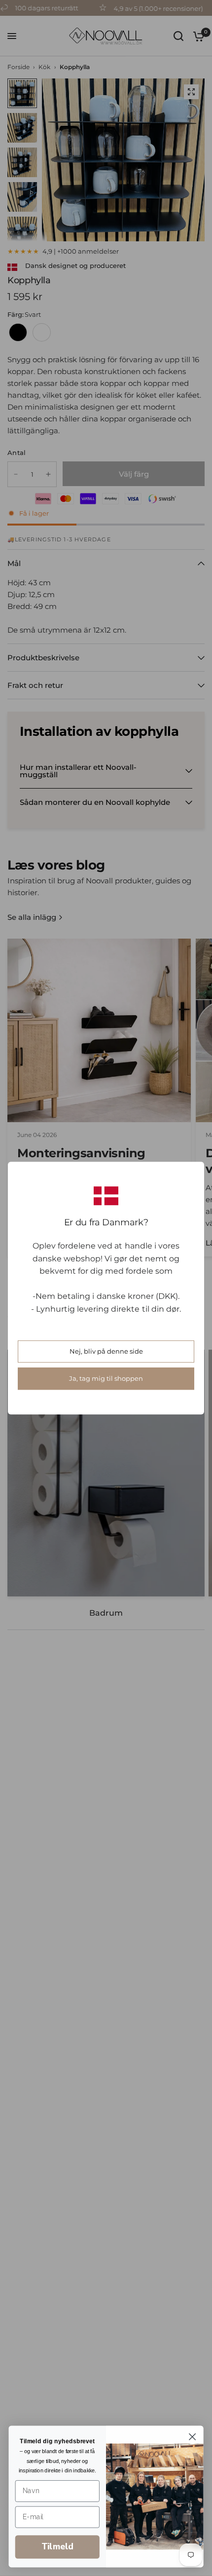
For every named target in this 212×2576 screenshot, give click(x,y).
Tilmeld (57, 2547)
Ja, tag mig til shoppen (106, 1378)
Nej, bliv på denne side (106, 1351)
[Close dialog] (193, 2437)
